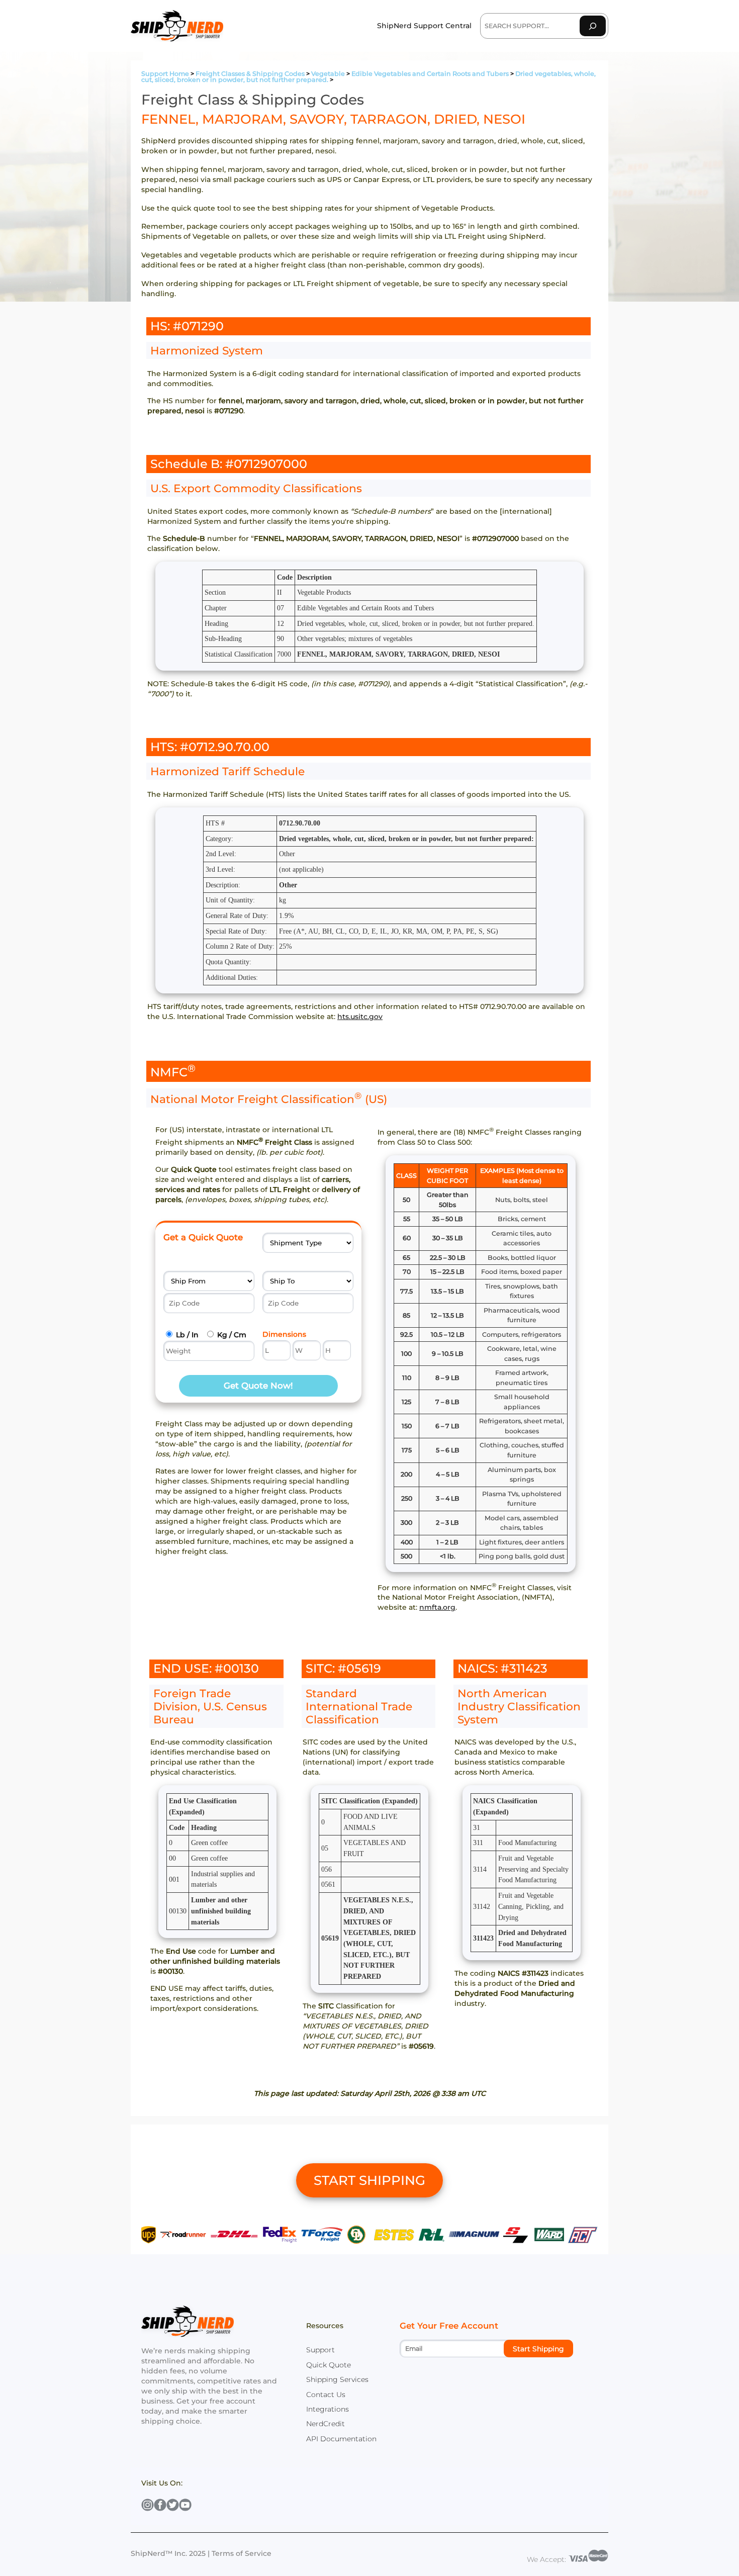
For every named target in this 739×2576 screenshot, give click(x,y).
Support (320, 2350)
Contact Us (326, 2395)
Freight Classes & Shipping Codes (250, 74)
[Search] (593, 26)
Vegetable (328, 74)
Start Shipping (538, 2349)
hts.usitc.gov (360, 1017)
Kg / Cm (232, 1335)
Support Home (165, 74)
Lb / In (187, 1335)
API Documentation (341, 2439)
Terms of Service (242, 2553)
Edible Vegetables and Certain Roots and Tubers (430, 74)
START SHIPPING (369, 2180)
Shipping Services (337, 2379)
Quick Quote (329, 2365)
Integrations (328, 2409)
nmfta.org (437, 1607)
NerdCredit (326, 2424)
